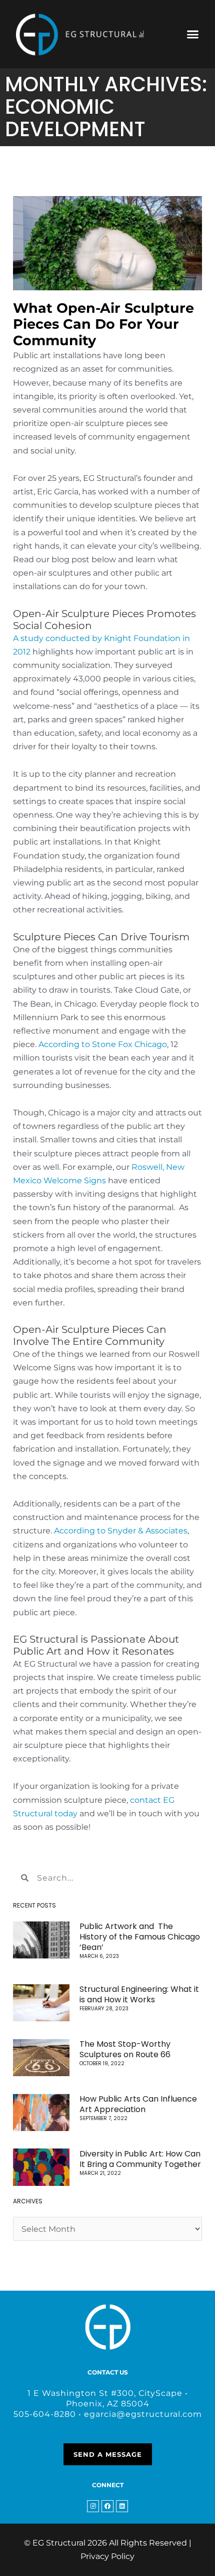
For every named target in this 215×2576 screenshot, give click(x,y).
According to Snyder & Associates (121, 1531)
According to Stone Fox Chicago (103, 1044)
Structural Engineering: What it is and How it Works (139, 1994)
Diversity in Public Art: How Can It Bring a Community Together (140, 2159)
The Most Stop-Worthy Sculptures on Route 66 (125, 2049)
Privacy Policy (107, 2556)
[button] (193, 34)
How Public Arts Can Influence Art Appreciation (138, 2104)
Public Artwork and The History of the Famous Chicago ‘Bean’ (140, 1937)
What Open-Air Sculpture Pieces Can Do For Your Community (103, 324)
